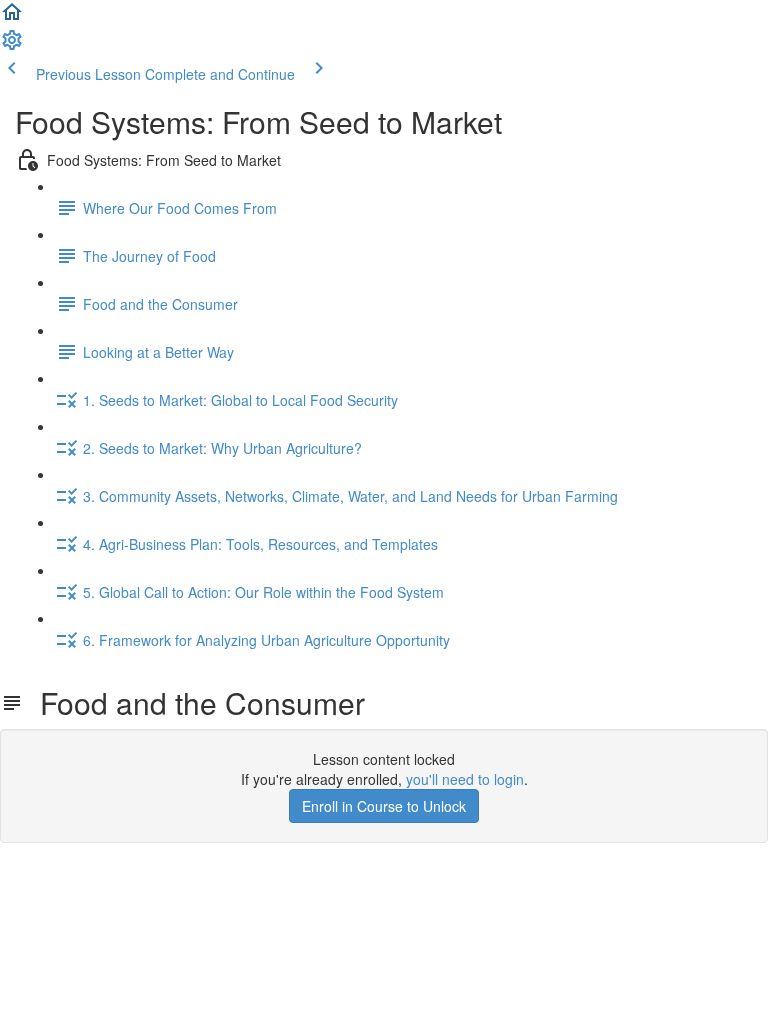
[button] (12, 18)
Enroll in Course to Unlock (384, 806)
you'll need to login (465, 779)
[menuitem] (12, 46)
